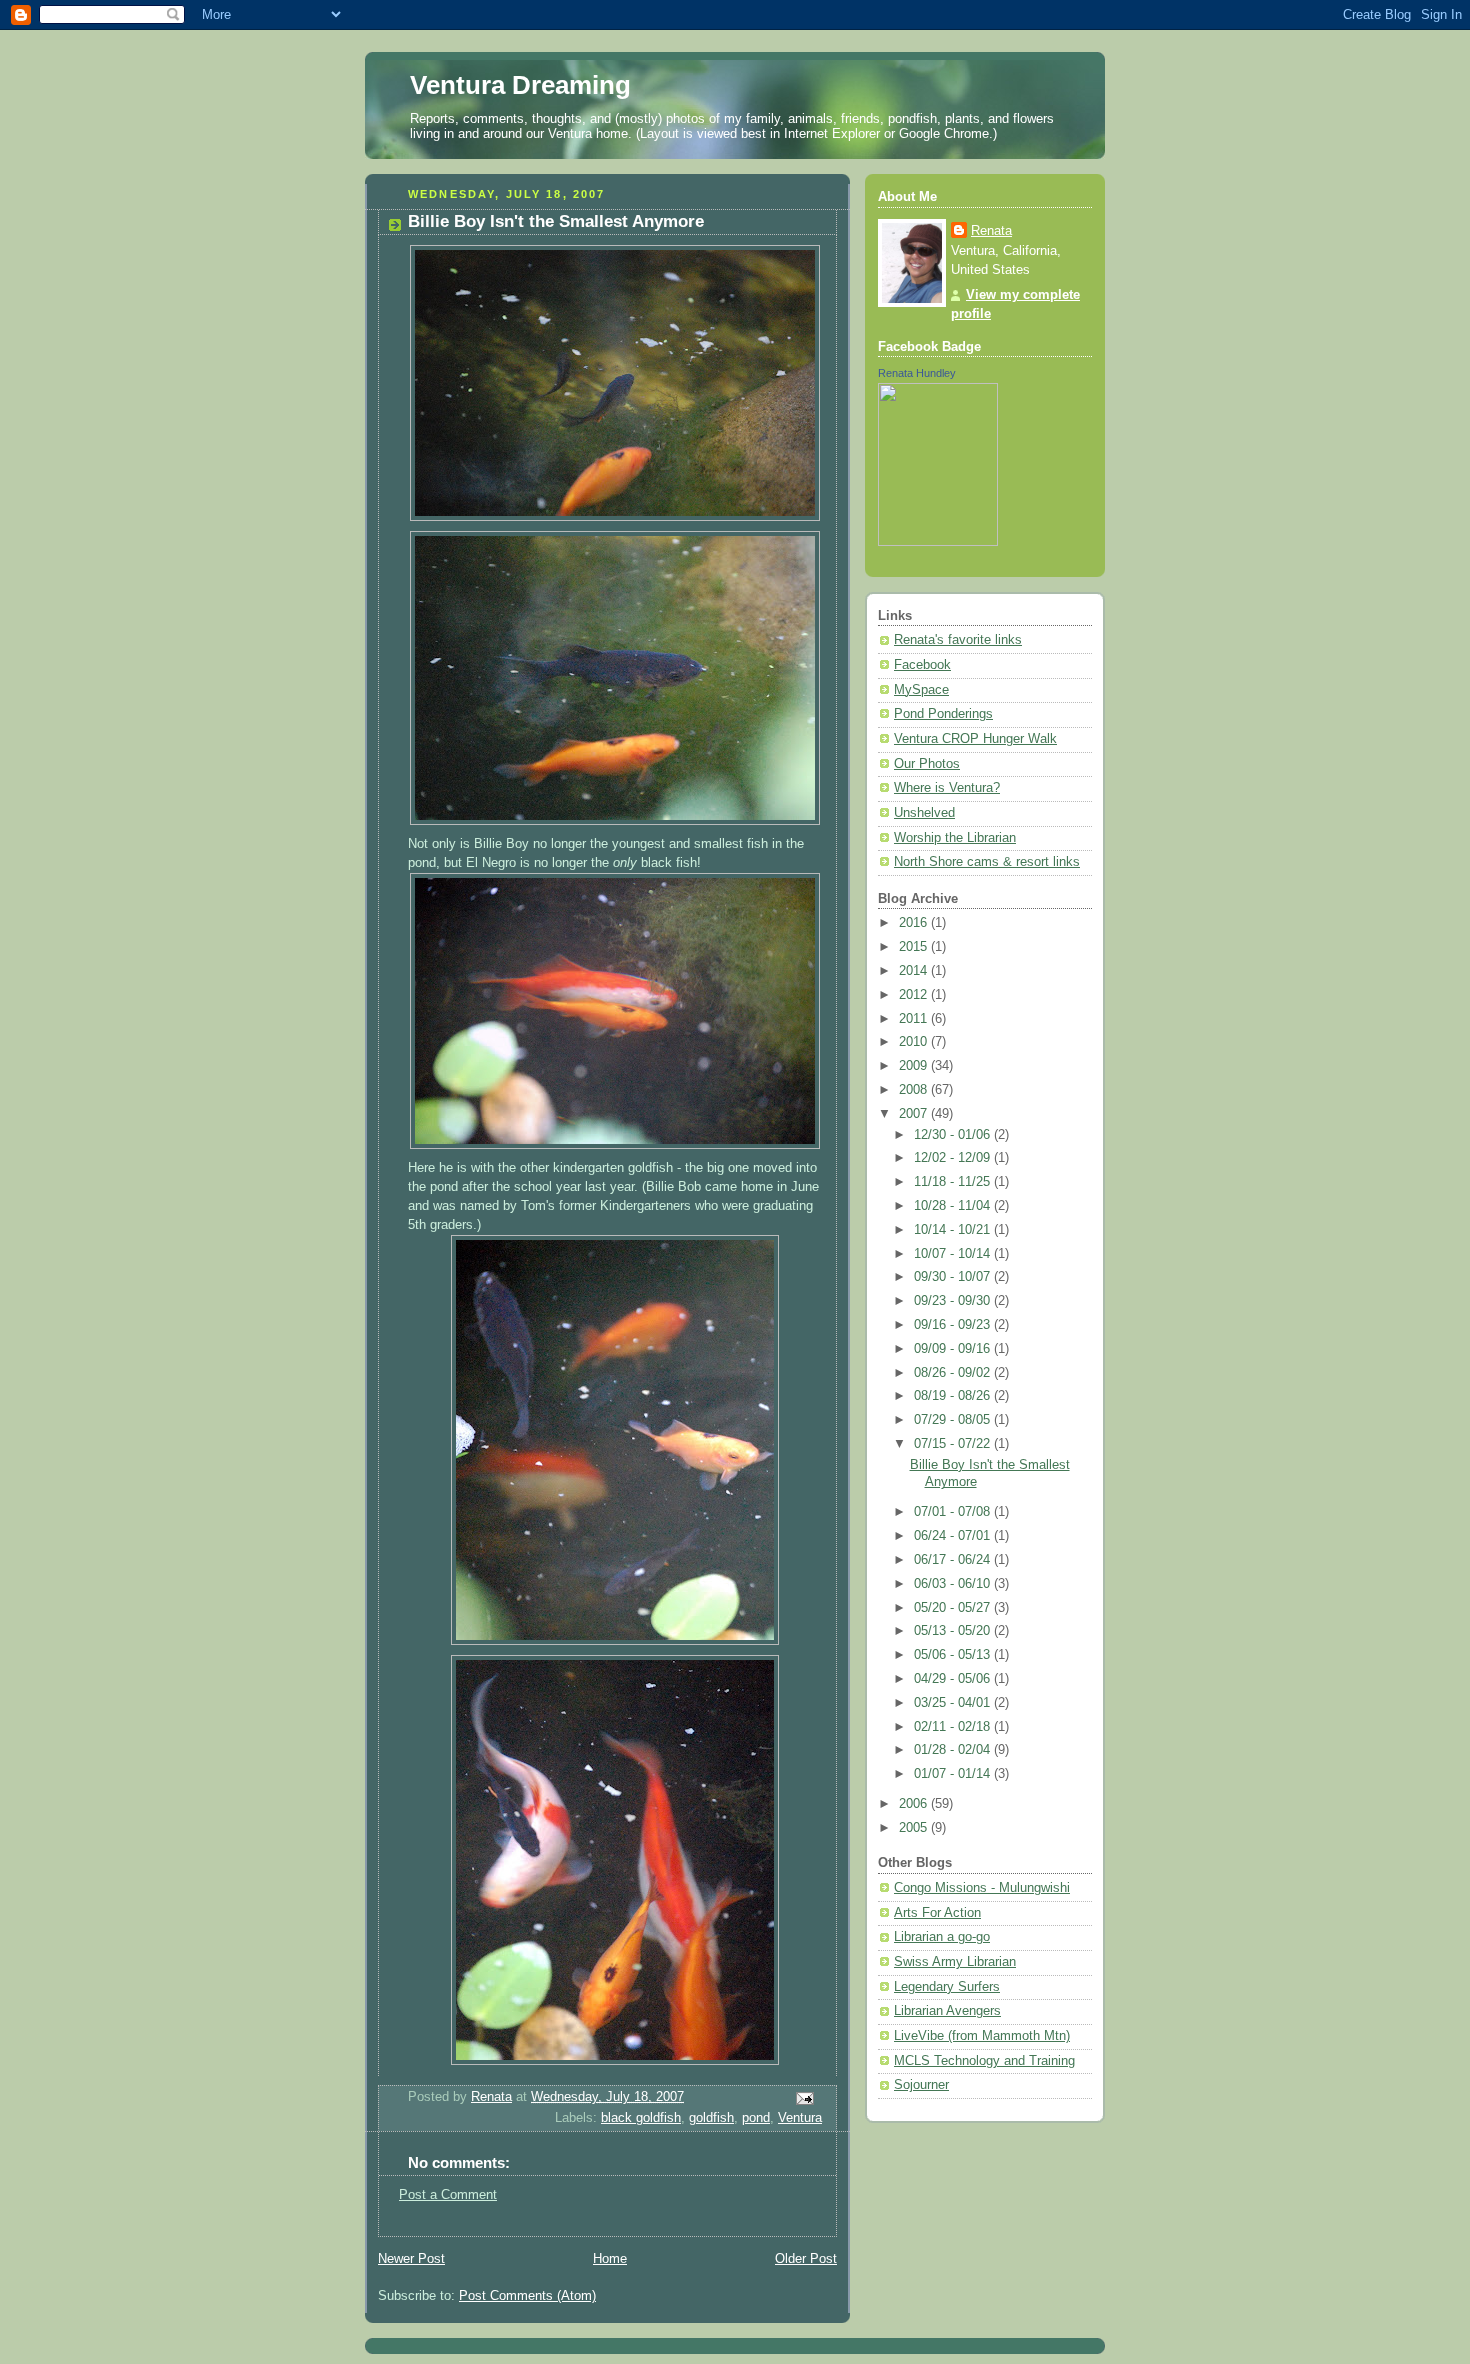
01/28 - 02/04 (954, 1750)
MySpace (921, 690)
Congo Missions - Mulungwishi (982, 1888)
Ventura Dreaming (520, 85)
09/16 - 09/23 (954, 1325)
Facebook (922, 665)
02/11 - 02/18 (954, 1727)
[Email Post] (804, 2098)
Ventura (800, 2118)
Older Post (806, 2259)
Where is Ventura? (947, 788)
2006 (915, 1804)
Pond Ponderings (943, 714)
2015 (915, 947)
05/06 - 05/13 (954, 1655)
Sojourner (921, 2085)
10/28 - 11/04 (954, 1206)
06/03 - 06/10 (954, 1584)
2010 (915, 1042)
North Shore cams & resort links (987, 862)
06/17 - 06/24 (954, 1560)
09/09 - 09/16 (954, 1349)
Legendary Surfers (947, 1987)
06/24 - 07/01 (954, 1536)
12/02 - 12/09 (954, 1158)
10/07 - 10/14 (954, 1254)
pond (756, 2118)
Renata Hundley (917, 373)
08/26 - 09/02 (954, 1373)
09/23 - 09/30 (954, 1301)
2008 (915, 1090)
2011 (915, 1019)
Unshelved (924, 813)
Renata (991, 231)
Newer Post (411, 2259)
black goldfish (641, 2118)
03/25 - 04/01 (954, 1703)
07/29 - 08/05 (954, 1420)
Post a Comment (448, 2195)
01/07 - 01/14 (954, 1774)
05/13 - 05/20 (954, 1631)
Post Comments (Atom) (527, 2296)
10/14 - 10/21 (954, 1230)
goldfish (711, 2118)
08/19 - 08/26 (954, 1396)
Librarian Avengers (947, 2011)
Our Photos (927, 764)
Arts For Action (937, 1913)
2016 (915, 923)
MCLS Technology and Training (984, 2061)
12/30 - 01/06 (954, 1135)
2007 (915, 1114)
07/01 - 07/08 (954, 1512)
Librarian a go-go (942, 1937)
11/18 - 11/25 (954, 1182)
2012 (915, 995)
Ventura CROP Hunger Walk (975, 739)
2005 (915, 1828)
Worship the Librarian (955, 838)
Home (610, 2259)
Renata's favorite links (958, 640)
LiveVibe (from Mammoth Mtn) (982, 2036)
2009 (915, 1066)
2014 (915, 971)
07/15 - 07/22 (954, 1444)
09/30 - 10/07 (954, 1277)
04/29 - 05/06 (954, 1679)
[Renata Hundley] (938, 542)
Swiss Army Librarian (955, 1962)
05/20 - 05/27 (954, 1608)
